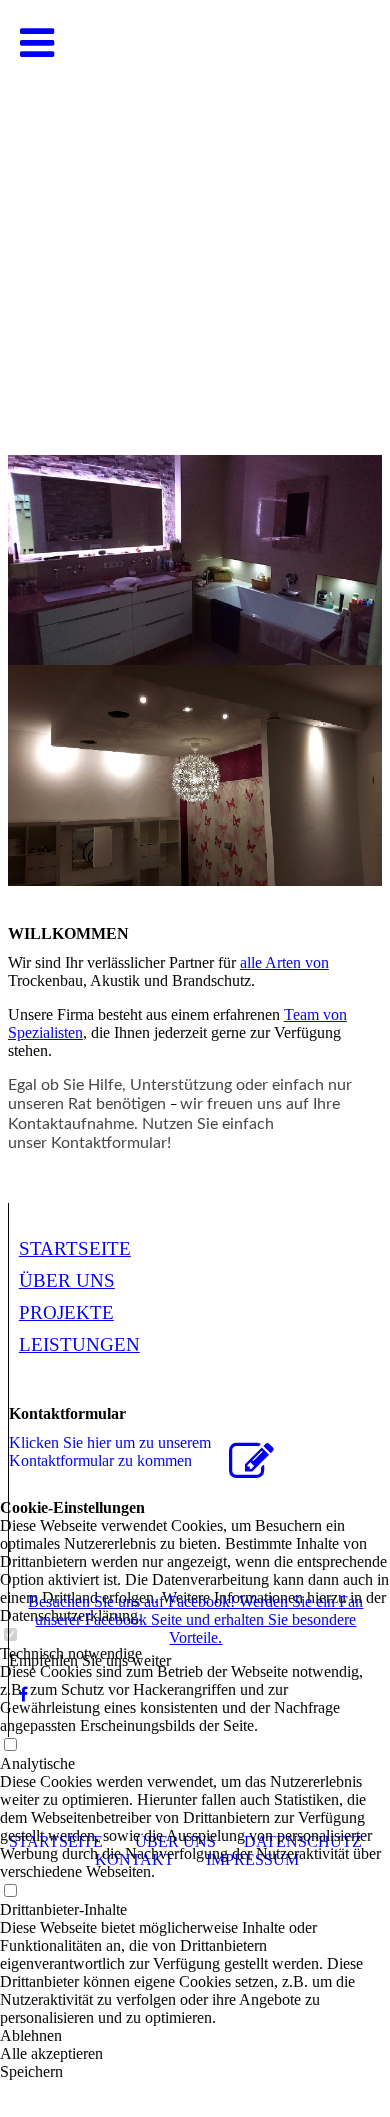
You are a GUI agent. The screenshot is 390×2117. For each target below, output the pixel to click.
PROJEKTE (66, 1312)
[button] (195, 2036)
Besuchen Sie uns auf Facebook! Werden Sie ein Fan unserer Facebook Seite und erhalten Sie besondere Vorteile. (195, 1619)
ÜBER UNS (67, 1280)
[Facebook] (23, 1694)
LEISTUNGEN (79, 1344)
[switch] (10, 1891)
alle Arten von (284, 962)
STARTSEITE (75, 1248)
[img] (195, 200)
